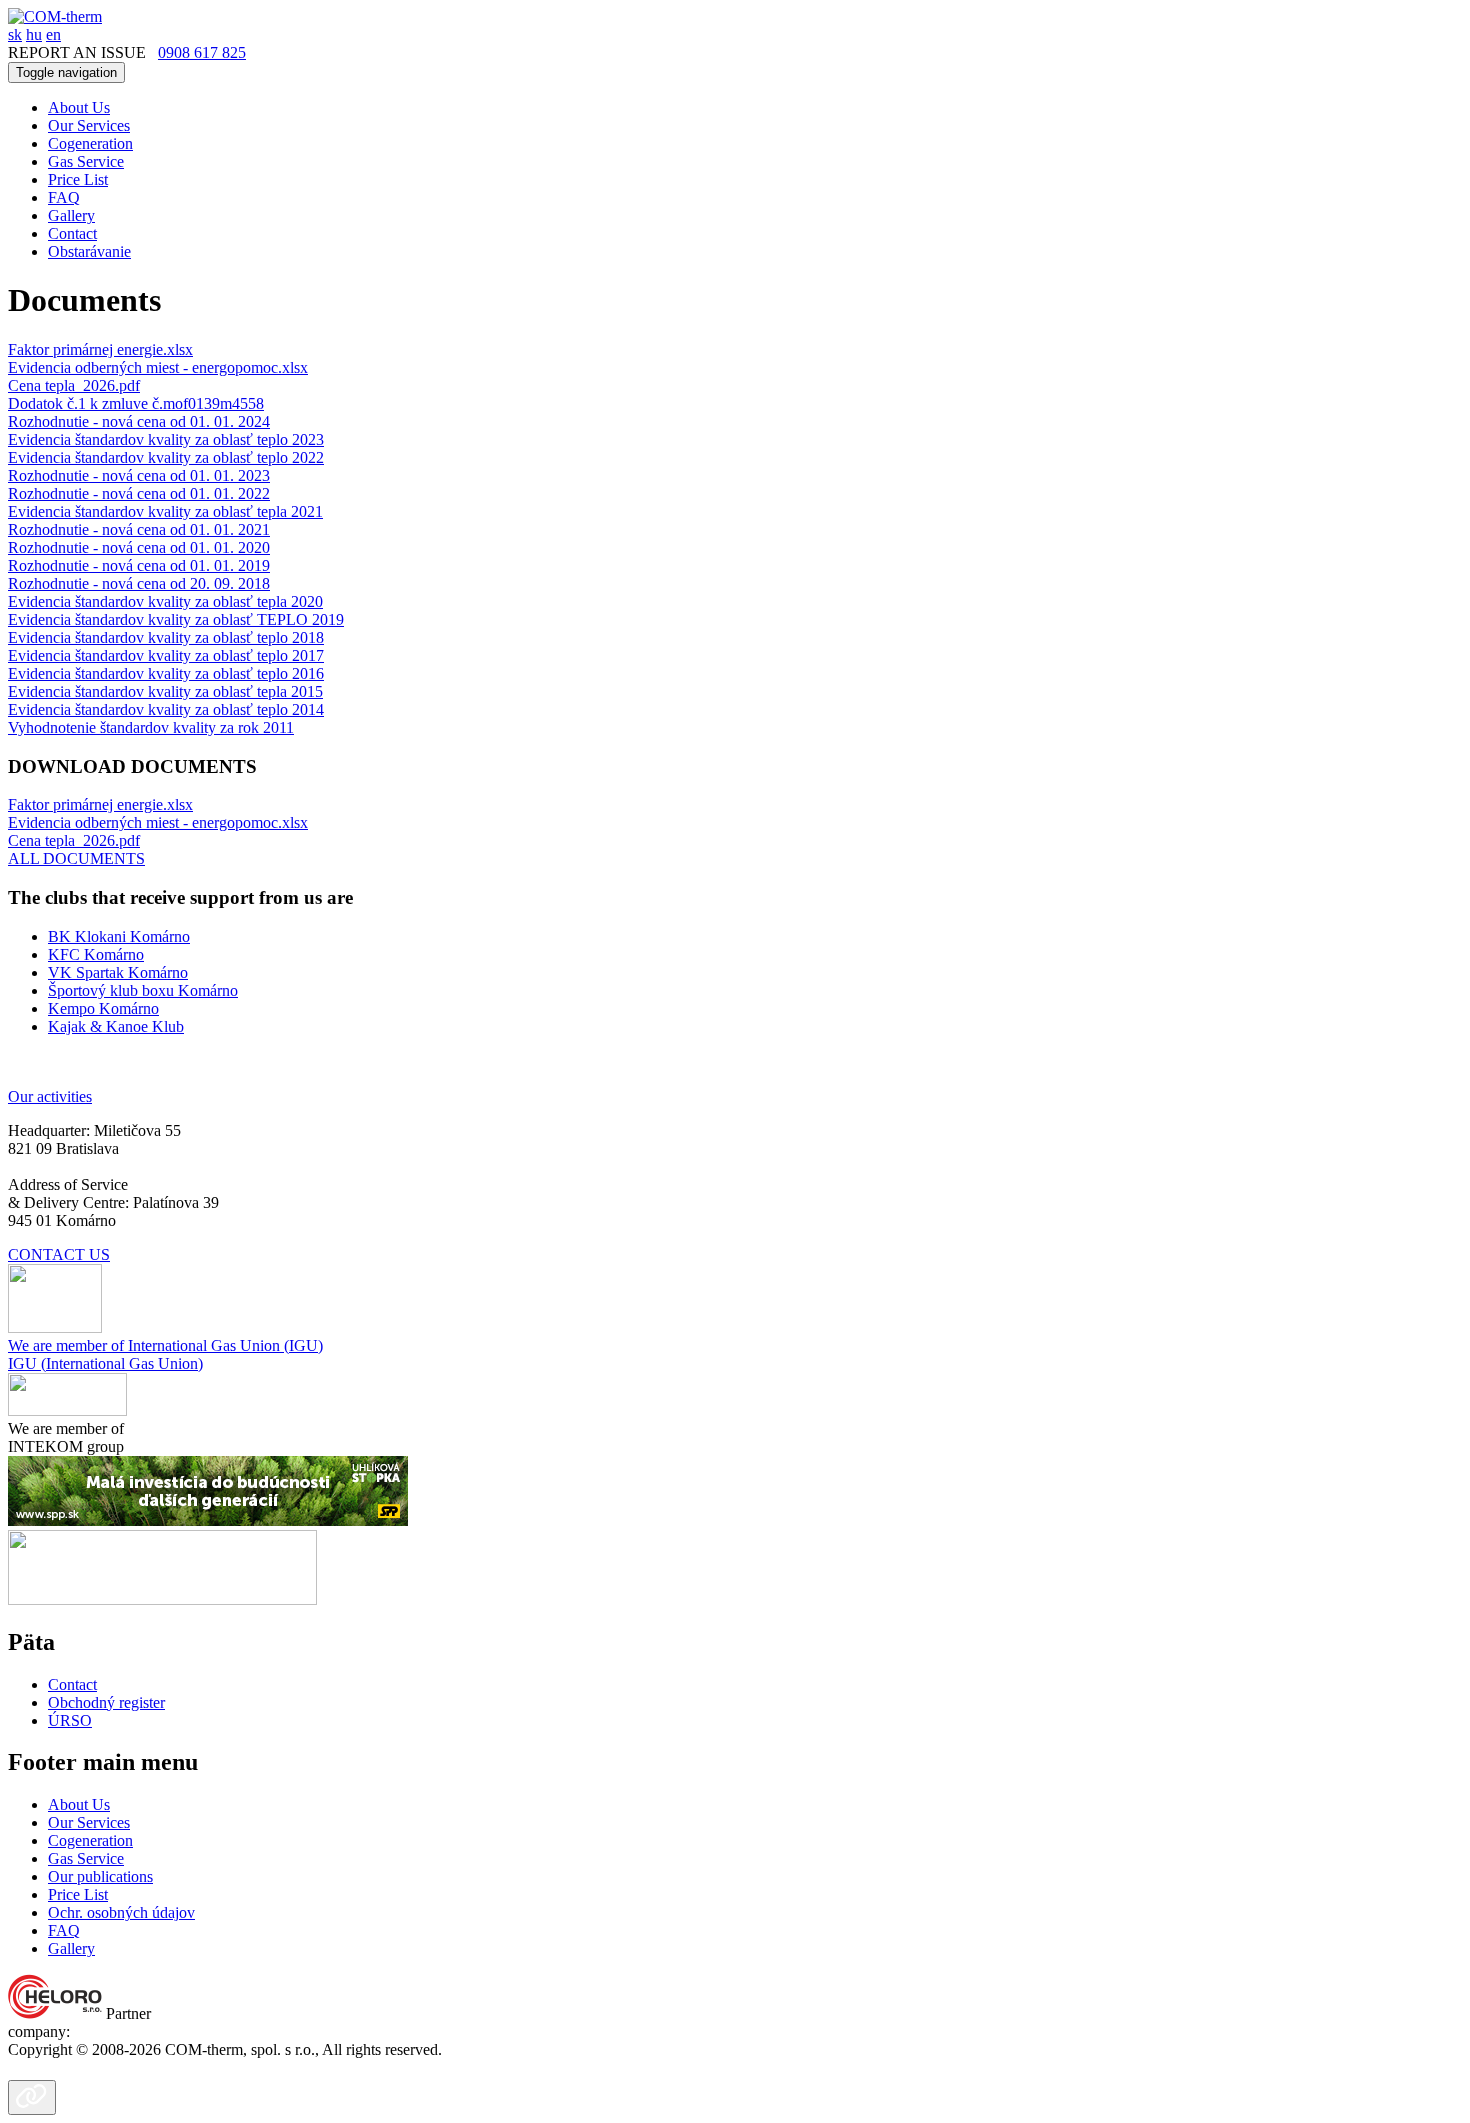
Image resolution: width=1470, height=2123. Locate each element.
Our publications (100, 1876)
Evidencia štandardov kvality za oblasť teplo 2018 (166, 637)
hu (34, 34)
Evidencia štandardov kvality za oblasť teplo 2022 (166, 457)
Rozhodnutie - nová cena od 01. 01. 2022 (139, 493)
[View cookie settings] (32, 2097)
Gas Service (86, 161)
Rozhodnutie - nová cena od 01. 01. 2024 (139, 421)
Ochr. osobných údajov (121, 1912)
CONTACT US (59, 1254)
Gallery (71, 215)
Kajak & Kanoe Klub (116, 1026)
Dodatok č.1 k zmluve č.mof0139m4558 (136, 403)
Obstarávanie (89, 251)
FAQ (64, 197)
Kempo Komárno (103, 1008)
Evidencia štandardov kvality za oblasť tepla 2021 (165, 511)
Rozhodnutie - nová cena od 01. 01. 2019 (139, 565)
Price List (78, 179)
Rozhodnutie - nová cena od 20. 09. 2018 (139, 583)
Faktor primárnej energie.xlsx (100, 349)
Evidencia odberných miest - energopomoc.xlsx (158, 367)
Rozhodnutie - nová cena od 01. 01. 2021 (139, 529)
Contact (72, 233)
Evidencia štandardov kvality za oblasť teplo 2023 (166, 439)
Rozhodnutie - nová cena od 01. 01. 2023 (139, 475)
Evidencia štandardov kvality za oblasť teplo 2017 (166, 655)
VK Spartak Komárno (118, 972)
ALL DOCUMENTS (76, 858)
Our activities (50, 1096)
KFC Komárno (96, 954)
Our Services (89, 125)
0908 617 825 (202, 52)
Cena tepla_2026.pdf (74, 385)
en (53, 34)
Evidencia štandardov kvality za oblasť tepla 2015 (165, 691)
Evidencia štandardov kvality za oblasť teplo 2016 (166, 673)
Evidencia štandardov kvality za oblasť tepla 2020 (165, 601)
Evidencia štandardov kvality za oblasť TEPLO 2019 (176, 619)
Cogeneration (90, 143)
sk (15, 34)
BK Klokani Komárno (119, 936)
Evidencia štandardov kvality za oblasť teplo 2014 (166, 709)
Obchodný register (106, 1702)
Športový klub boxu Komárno (143, 990)
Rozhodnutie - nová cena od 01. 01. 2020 (139, 547)
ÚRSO (70, 1720)
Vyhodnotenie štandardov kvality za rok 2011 (151, 727)
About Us (79, 107)
